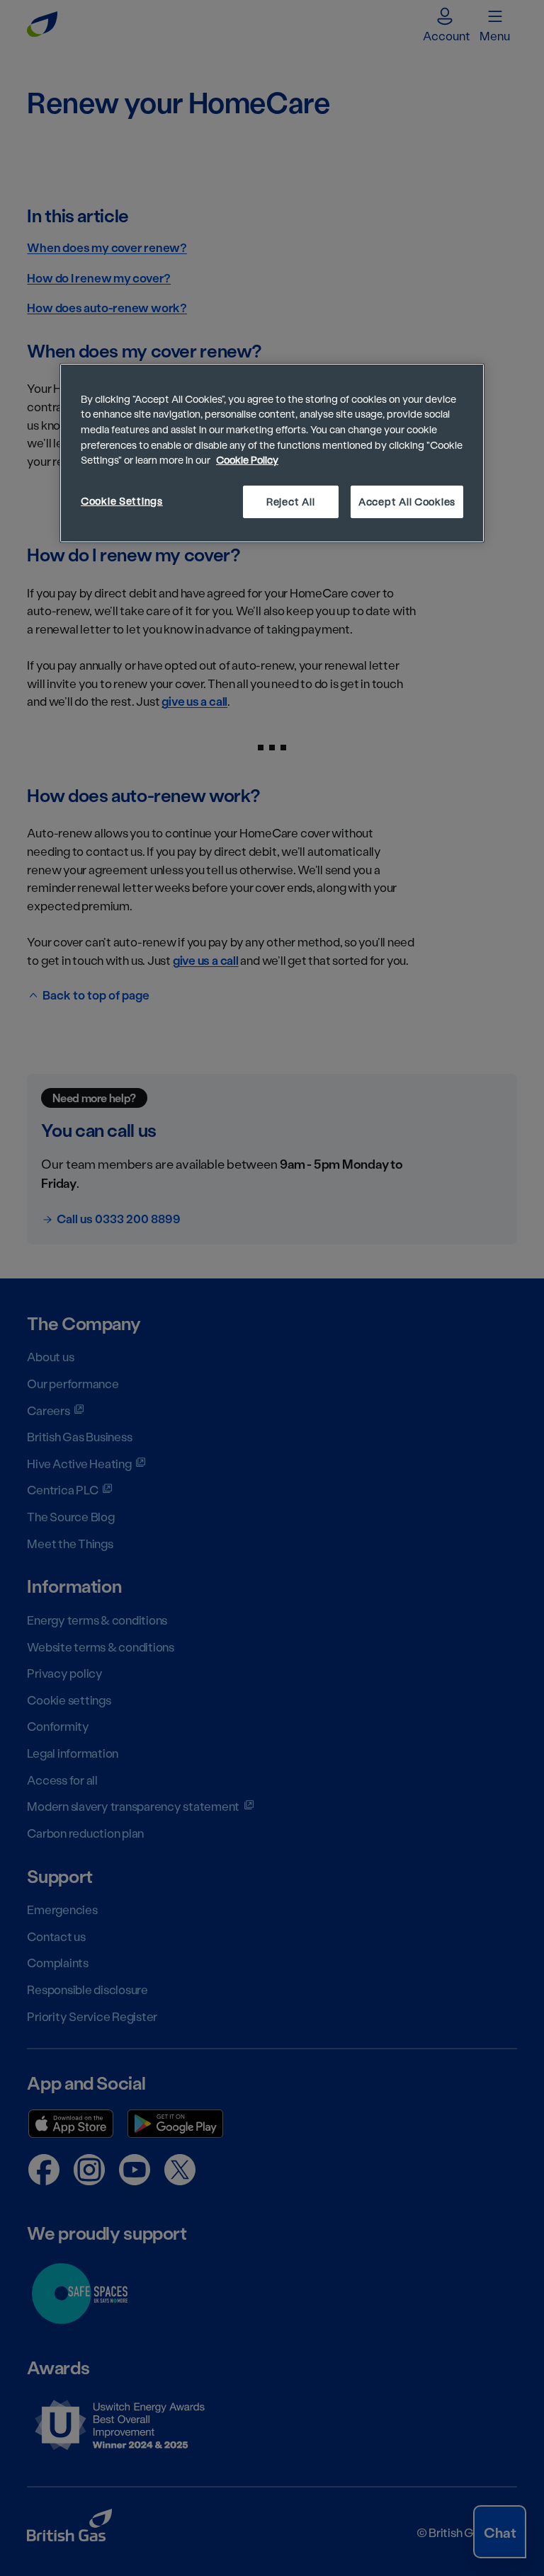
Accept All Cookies (407, 502)
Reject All (290, 502)
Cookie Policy (247, 460)
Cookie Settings (122, 501)
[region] (272, 453)
